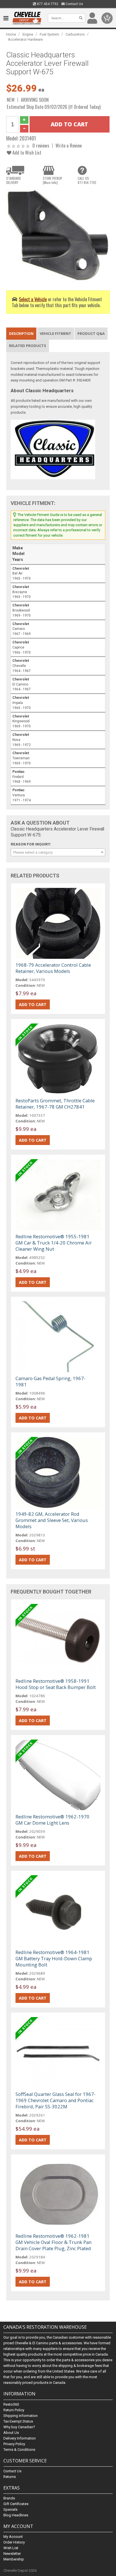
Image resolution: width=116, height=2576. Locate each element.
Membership (14, 2559)
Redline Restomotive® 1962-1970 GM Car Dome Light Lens (53, 1820)
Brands (9, 2498)
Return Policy (14, 2410)
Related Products (28, 346)
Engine (28, 34)
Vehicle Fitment (55, 333)
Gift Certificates (16, 2504)
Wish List (11, 2548)
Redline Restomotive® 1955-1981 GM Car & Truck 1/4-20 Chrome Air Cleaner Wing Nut (54, 1243)
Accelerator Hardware (25, 39)
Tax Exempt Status (18, 2421)
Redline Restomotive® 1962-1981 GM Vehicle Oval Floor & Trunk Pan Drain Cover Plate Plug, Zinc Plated (53, 2242)
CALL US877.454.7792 (87, 180)
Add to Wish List (26, 152)
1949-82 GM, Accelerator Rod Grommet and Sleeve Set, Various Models (52, 1520)
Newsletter (12, 2554)
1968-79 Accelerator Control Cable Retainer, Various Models (53, 968)
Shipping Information (21, 2416)
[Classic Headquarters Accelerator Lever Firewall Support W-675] (58, 235)
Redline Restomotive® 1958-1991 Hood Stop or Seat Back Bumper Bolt (56, 1684)
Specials (10, 2509)
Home (11, 34)
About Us (11, 2433)
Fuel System (49, 34)
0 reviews (41, 145)
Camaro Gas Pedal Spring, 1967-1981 (51, 1381)
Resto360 (11, 2404)
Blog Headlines (16, 2515)
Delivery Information (20, 2438)
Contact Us (74, 4)
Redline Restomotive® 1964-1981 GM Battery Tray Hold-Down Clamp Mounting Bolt (54, 1958)
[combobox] (58, 852)
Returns (10, 2477)
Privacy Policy (14, 2444)
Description (21, 333)
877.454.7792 (47, 4)
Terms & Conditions (19, 2450)
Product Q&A (91, 333)
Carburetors (75, 34)
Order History (14, 2542)
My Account (13, 2537)
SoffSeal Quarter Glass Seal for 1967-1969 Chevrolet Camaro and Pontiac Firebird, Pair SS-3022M (56, 2100)
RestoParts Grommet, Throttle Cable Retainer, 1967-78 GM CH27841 (55, 1104)
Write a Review (69, 145)
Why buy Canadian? (19, 2427)
